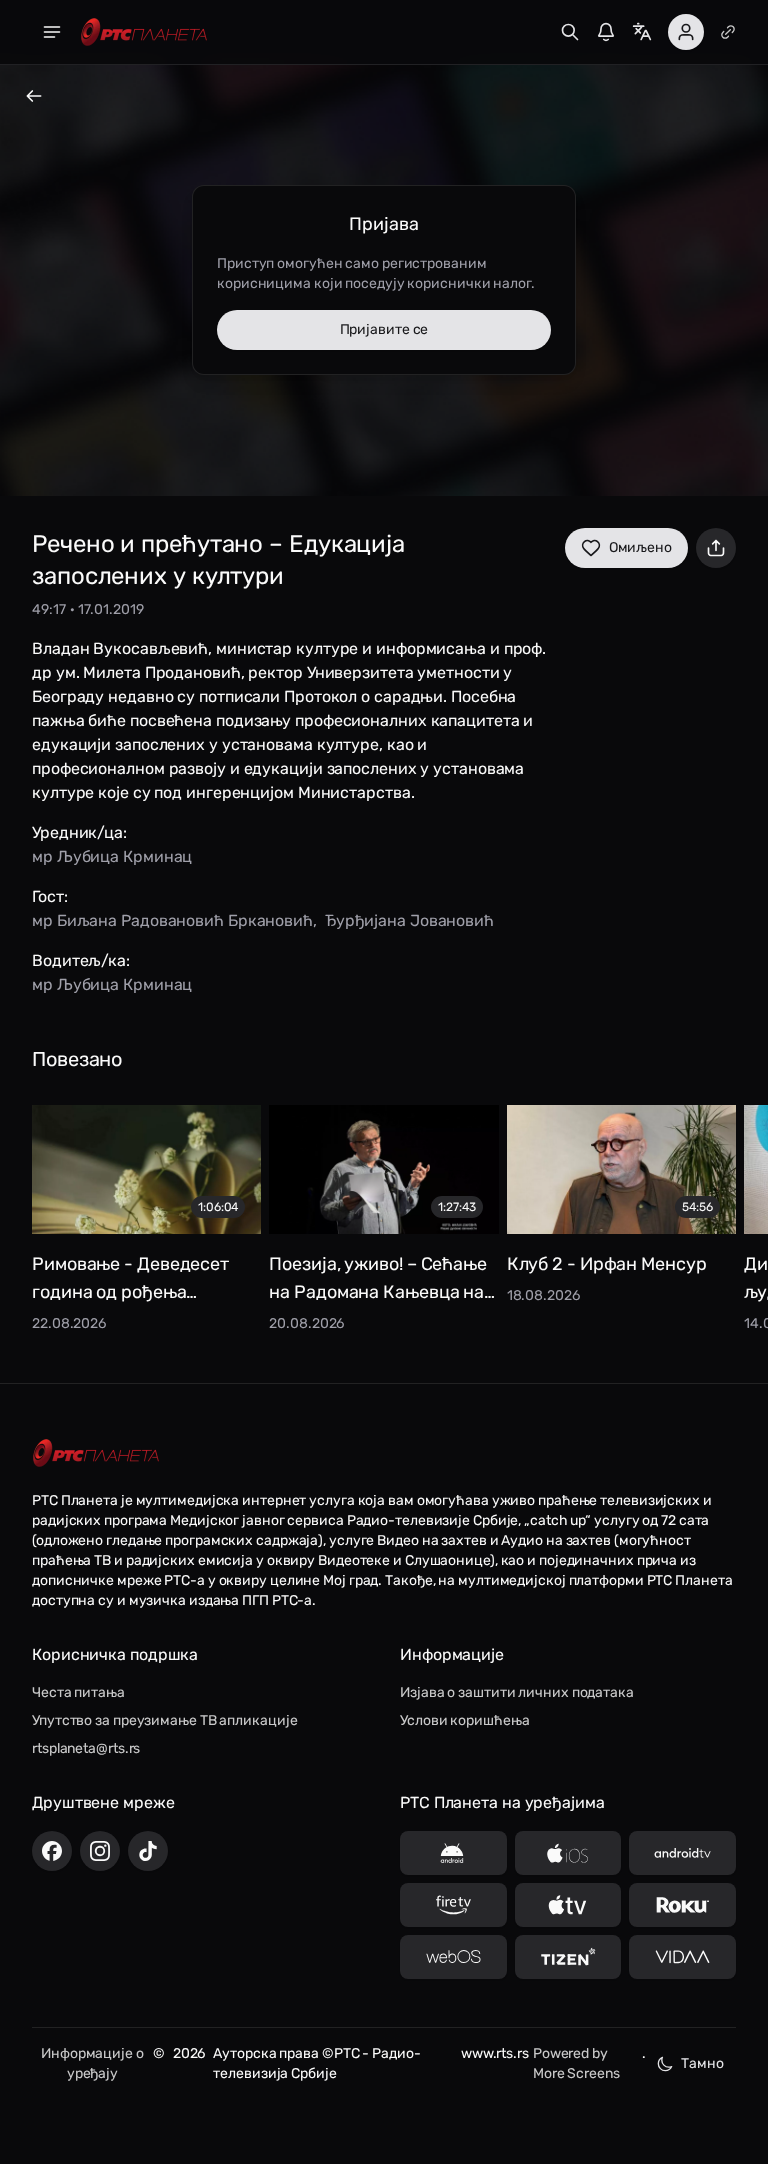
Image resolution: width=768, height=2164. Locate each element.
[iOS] (568, 1853)
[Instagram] (100, 1851)
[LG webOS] (453, 1957)
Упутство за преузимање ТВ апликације (164, 1720)
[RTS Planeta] (144, 32)
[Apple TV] (568, 1905)
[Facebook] (52, 1851)
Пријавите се (384, 329)
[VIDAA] (682, 1957)
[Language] (642, 32)
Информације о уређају (92, 2063)
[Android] (453, 1853)
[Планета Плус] (728, 32)
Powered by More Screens (576, 2063)
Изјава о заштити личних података (517, 1692)
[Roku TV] (682, 1905)
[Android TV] (682, 1853)
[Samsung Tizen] (568, 1957)
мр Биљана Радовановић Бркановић (172, 920)
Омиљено (640, 547)
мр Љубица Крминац (112, 856)
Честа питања (78, 1692)
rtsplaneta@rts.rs (86, 1748)
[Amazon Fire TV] (453, 1905)
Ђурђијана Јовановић (409, 920)
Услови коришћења (464, 1720)
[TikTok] (148, 1851)
